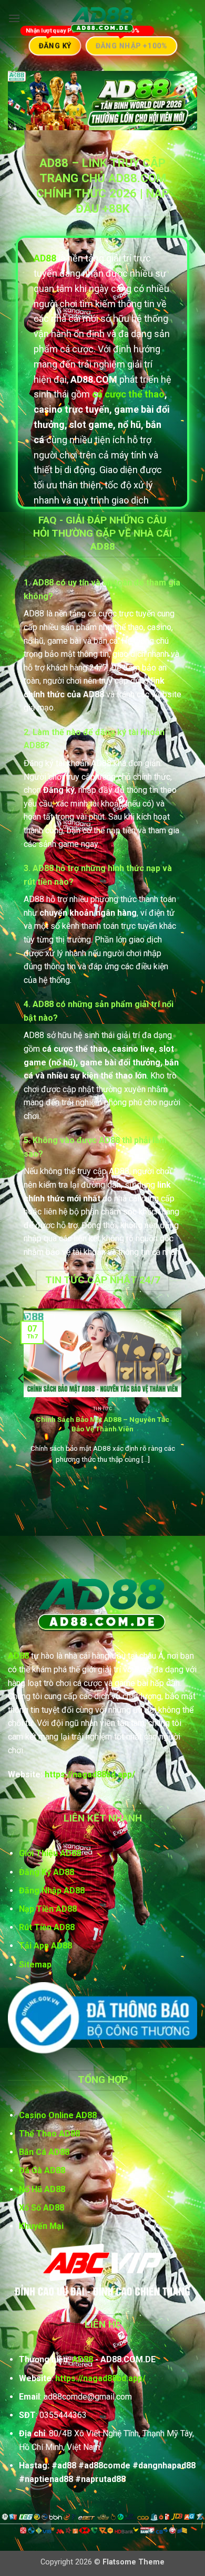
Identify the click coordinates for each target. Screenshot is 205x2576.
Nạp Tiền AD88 (48, 1909)
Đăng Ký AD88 (47, 1872)
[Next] (183, 1399)
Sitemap (35, 1965)
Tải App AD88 (45, 1946)
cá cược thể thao (128, 394)
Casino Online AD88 (58, 2115)
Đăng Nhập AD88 (52, 1891)
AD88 (18, 1656)
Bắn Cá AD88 (44, 2152)
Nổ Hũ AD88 (42, 2189)
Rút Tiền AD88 (47, 1927)
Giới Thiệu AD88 (50, 1853)
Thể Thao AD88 (49, 2134)
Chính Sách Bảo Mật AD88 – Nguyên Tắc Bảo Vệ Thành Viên (102, 1424)
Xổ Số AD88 (42, 2208)
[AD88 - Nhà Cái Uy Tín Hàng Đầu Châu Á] (102, 19)
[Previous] (22, 1399)
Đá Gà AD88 (42, 2170)
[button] (14, 18)
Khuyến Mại (41, 2226)
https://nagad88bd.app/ (90, 1774)
